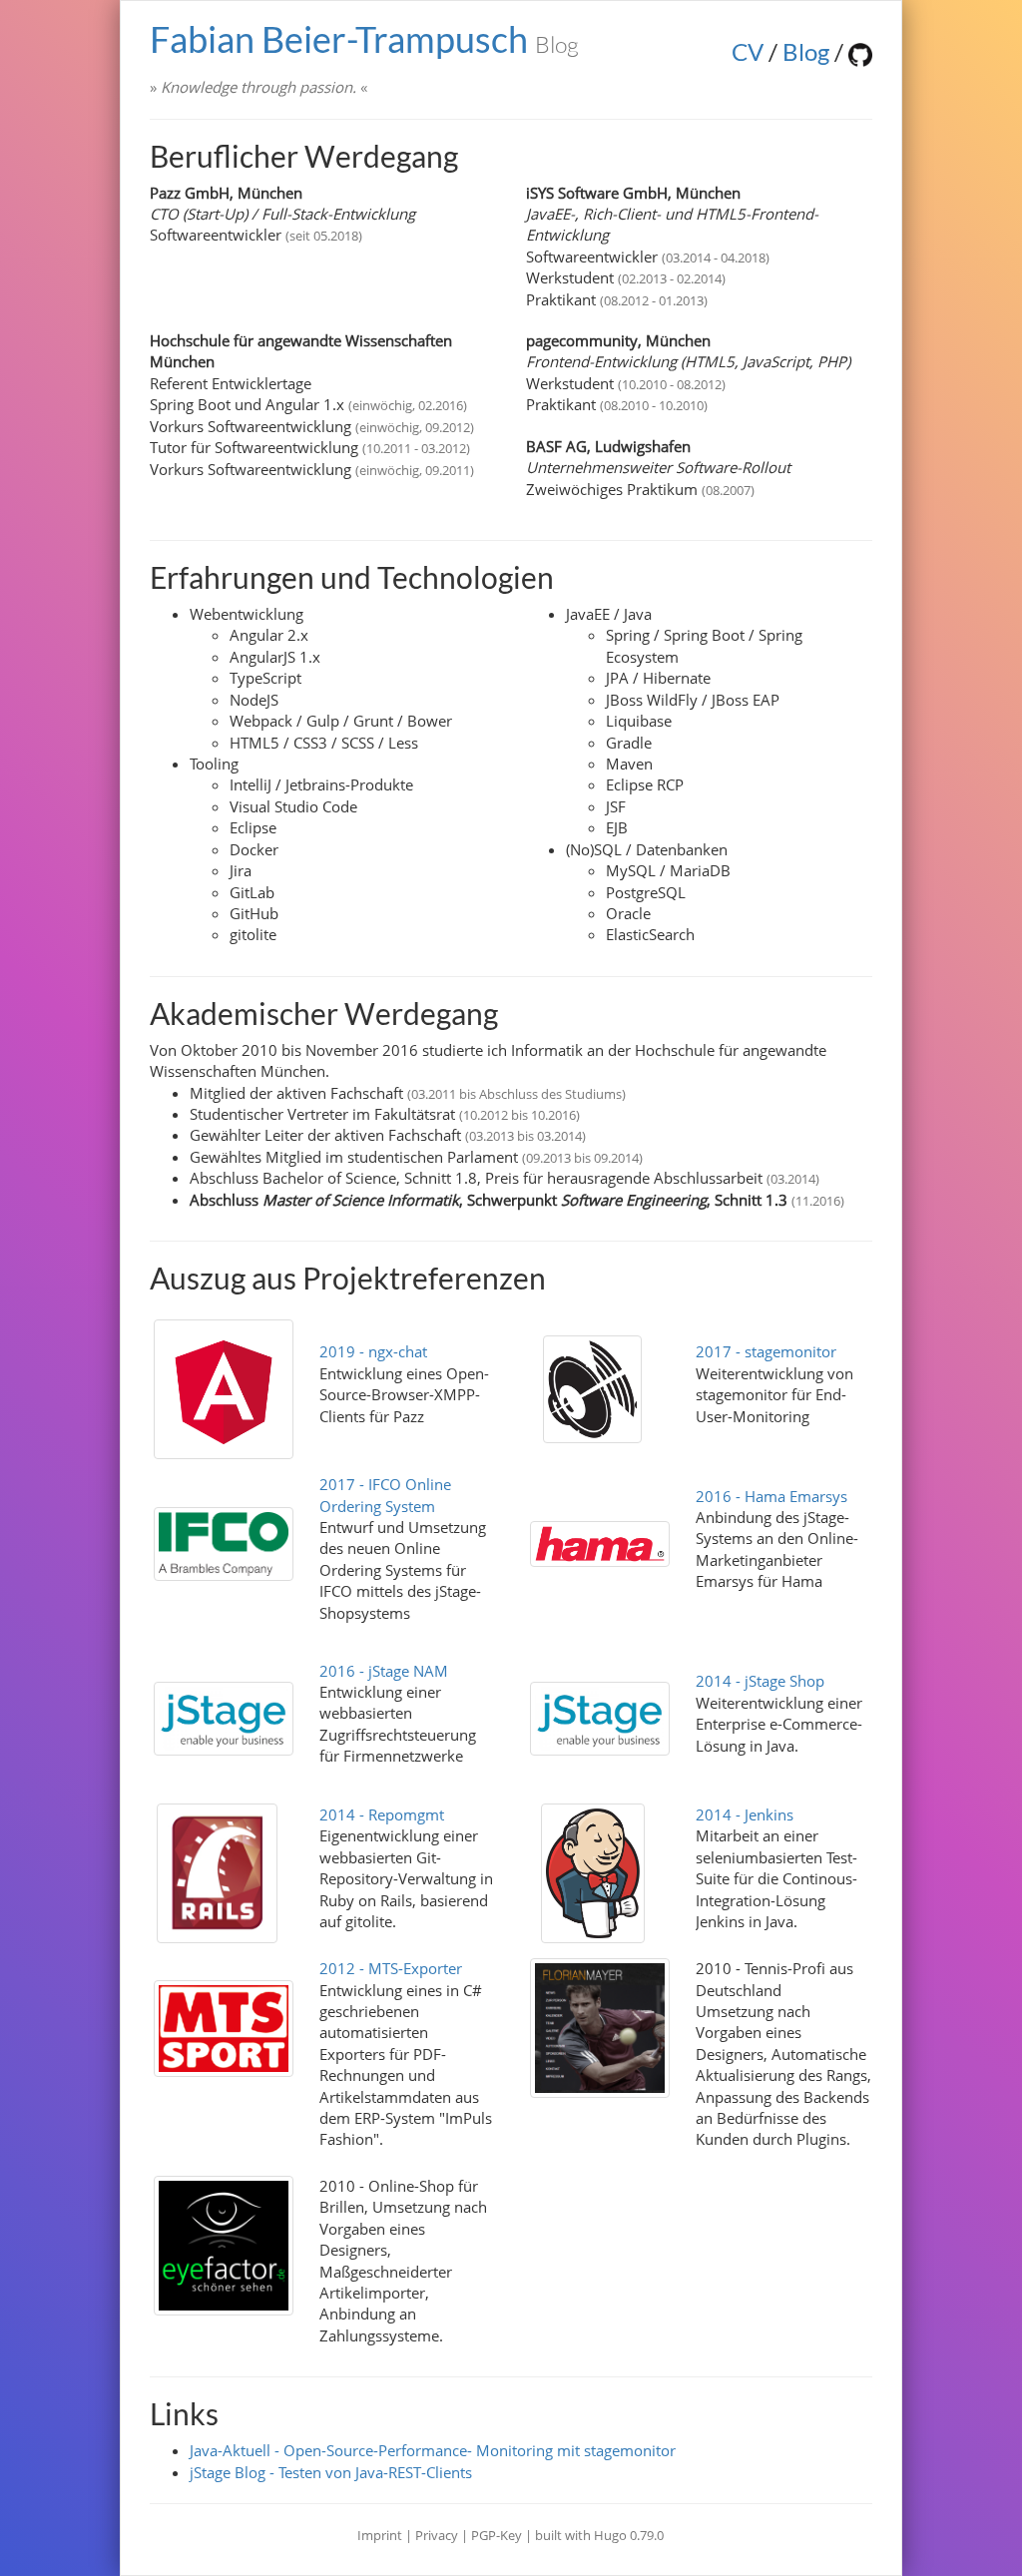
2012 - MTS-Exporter (391, 1968)
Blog (806, 51)
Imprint (380, 2535)
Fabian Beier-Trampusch (364, 39)
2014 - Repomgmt (382, 1814)
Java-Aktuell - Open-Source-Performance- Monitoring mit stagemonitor (433, 2450)
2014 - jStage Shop (760, 1681)
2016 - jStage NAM (384, 1671)
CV (748, 51)
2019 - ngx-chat (373, 1351)
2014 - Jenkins (745, 1814)
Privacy (437, 2535)
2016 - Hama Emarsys (771, 1496)
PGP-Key (498, 2535)
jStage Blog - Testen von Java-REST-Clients (331, 2472)
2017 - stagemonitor (766, 1351)
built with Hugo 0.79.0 (599, 2535)
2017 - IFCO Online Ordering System (385, 1495)
